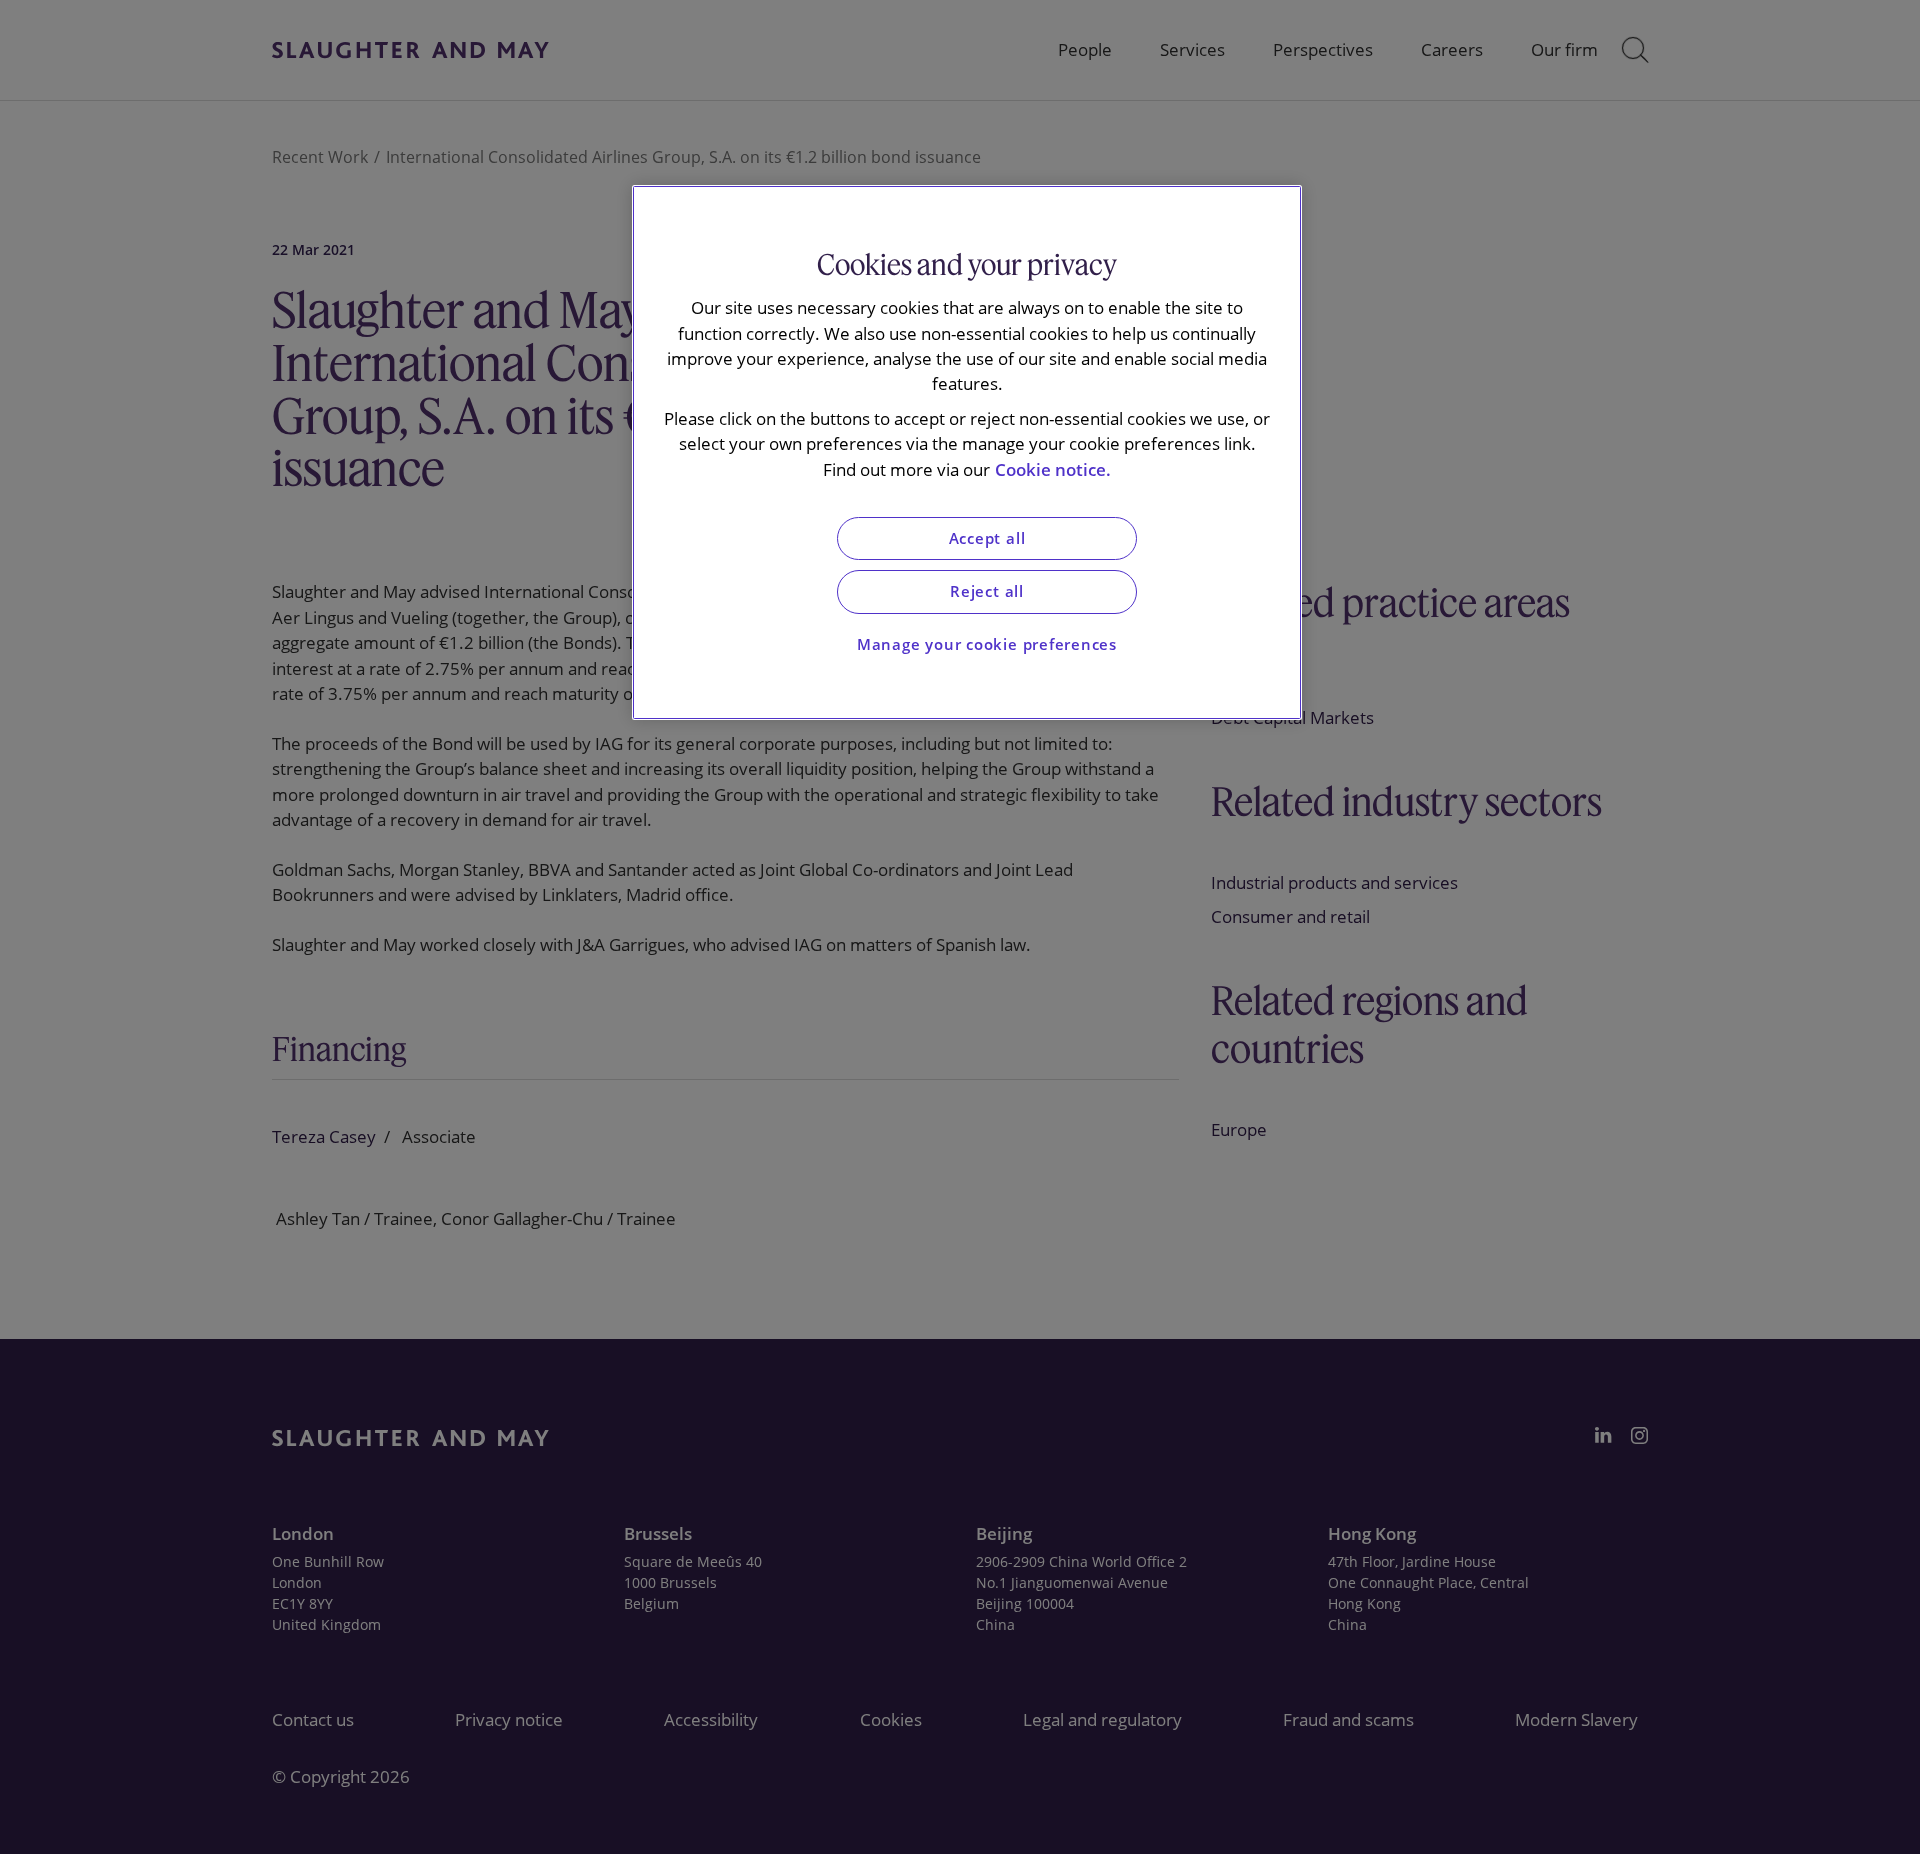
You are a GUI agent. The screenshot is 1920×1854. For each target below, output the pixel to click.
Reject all (987, 591)
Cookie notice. (1053, 469)
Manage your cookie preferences (987, 644)
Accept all (987, 538)
